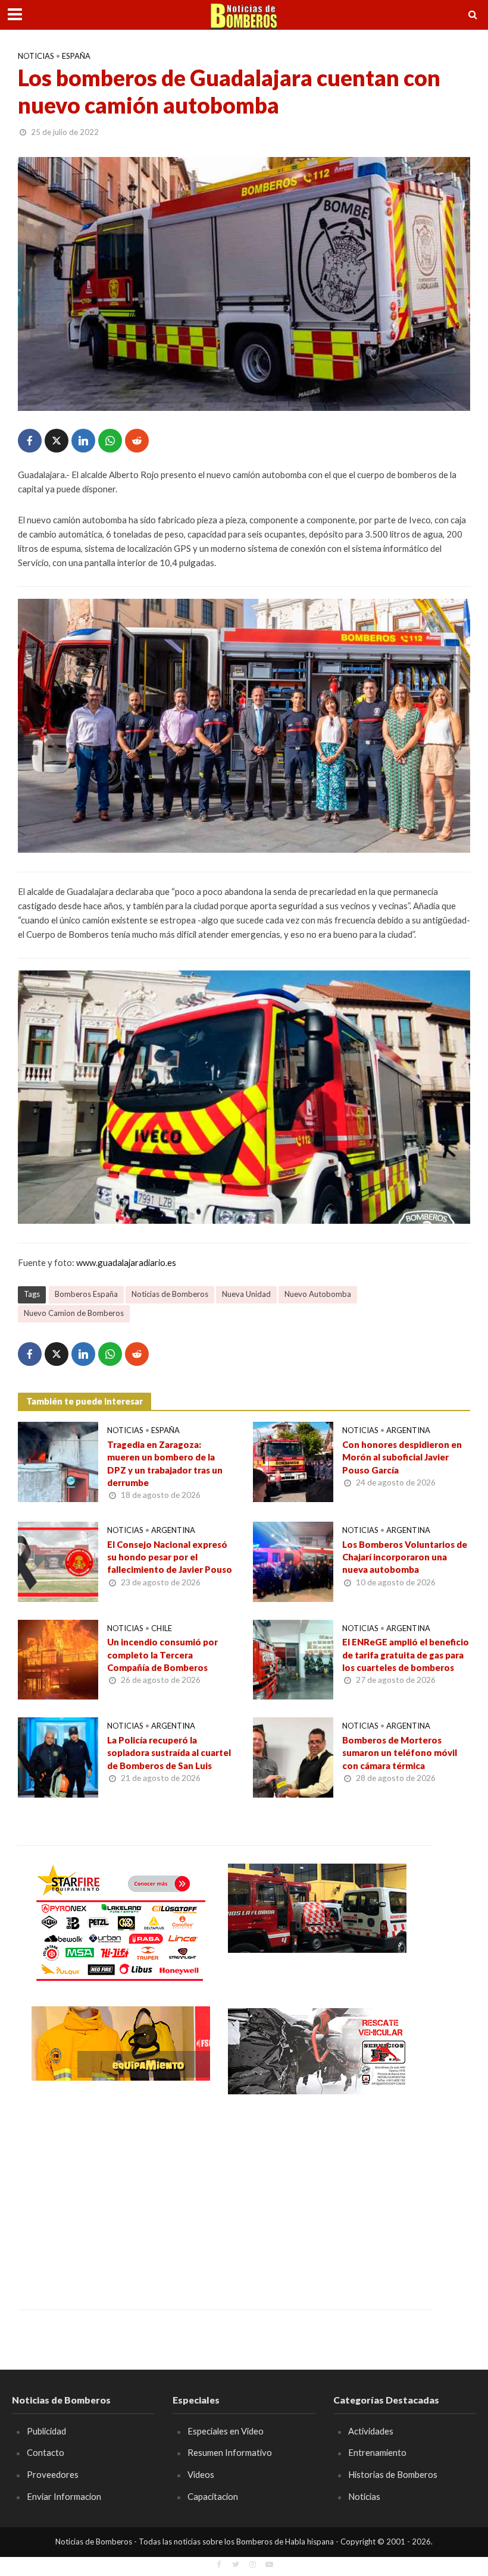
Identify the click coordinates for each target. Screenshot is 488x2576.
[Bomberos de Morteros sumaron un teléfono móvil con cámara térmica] (293, 1756)
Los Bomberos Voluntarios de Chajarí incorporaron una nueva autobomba (405, 1557)
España (76, 56)
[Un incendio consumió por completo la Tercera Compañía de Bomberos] (58, 1658)
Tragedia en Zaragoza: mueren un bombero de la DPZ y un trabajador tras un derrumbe (165, 1463)
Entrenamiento (377, 2452)
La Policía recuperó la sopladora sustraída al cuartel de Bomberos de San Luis (169, 1753)
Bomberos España (86, 1294)
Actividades (371, 2431)
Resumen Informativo (230, 2452)
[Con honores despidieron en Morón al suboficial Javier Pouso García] (293, 1461)
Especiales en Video (226, 2431)
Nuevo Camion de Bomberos (74, 1313)
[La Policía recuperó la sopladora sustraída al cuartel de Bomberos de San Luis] (58, 1756)
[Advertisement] (121, 2194)
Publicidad (46, 2431)
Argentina (408, 1430)
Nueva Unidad (246, 1294)
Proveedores (53, 2474)
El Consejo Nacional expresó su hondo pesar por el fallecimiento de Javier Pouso (170, 1557)
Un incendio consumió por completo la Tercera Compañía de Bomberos (162, 1655)
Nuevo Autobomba (318, 1294)
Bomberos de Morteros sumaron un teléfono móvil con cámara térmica (400, 1753)
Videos (201, 2474)
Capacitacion (213, 2496)
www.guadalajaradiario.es (126, 1262)
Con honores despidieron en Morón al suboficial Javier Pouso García (402, 1457)
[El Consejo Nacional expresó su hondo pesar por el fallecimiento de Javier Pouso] (58, 1561)
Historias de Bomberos (393, 2474)
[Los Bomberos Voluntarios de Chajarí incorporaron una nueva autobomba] (293, 1561)
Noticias (36, 56)
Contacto (46, 2452)
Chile (162, 1628)
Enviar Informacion (64, 2496)
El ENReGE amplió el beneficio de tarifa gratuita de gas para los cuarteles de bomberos (406, 1655)
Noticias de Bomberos (170, 1294)
